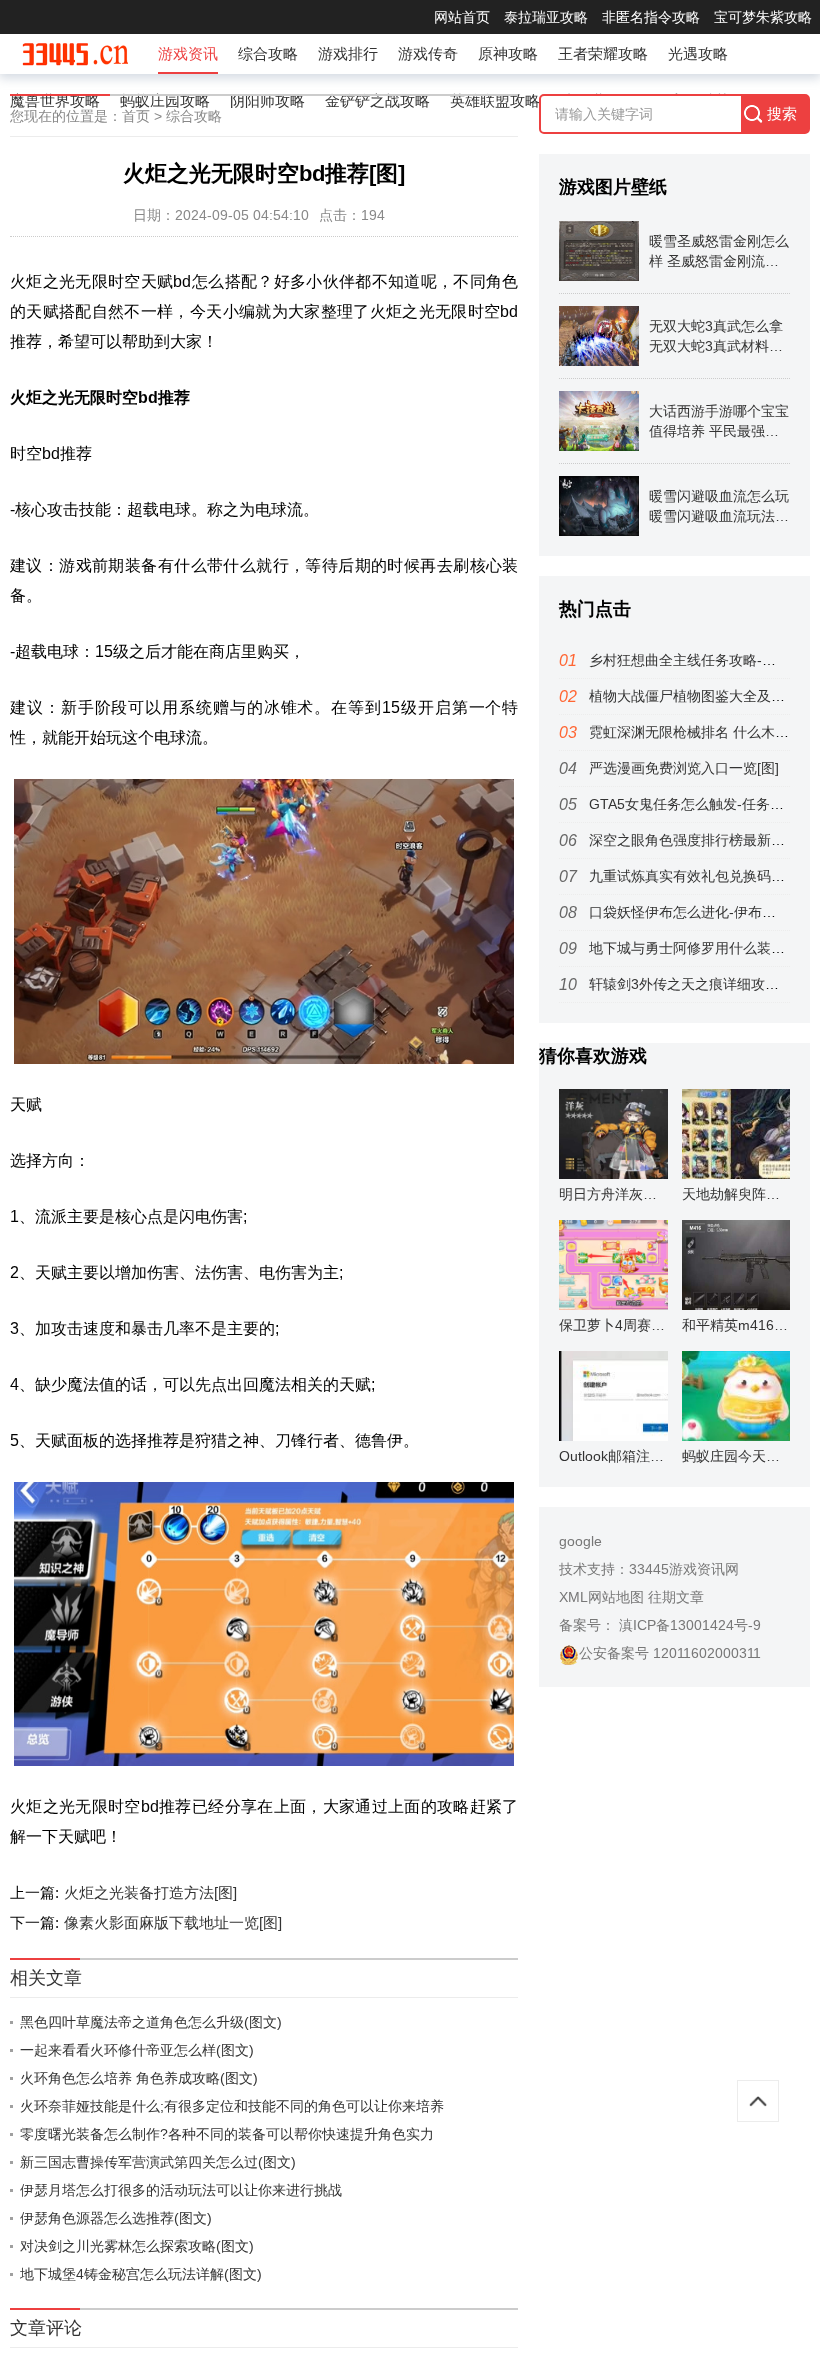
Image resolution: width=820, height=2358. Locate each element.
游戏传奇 (428, 53)
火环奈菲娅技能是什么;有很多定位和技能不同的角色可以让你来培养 (232, 2106)
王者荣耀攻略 (603, 53)
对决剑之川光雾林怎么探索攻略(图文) (137, 2246)
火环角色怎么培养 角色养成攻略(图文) (139, 2078)
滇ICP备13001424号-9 (688, 1625)
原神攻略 (508, 53)
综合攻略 (268, 53)
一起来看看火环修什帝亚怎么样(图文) (137, 2050)
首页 (136, 116)
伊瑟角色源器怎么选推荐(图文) (116, 2218)
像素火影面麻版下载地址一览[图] (173, 1922)
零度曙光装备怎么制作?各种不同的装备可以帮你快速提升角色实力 (227, 2134)
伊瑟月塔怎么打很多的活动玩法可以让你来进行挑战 (181, 2190)
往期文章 (676, 1597)
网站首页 (462, 17)
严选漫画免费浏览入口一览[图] (684, 768)
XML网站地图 (601, 1597)
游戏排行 (348, 53)
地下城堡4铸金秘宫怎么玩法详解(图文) (141, 2274)
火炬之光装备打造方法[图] (150, 1892)
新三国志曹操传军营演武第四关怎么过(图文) (158, 2162)
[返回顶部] (758, 2101)
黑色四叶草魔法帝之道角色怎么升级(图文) (151, 2022)
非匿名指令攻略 (651, 17)
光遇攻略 (698, 53)
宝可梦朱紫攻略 (763, 17)
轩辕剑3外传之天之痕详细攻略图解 (698, 984)
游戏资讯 (188, 53)
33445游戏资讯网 (684, 1569)
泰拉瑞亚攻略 (546, 17)
